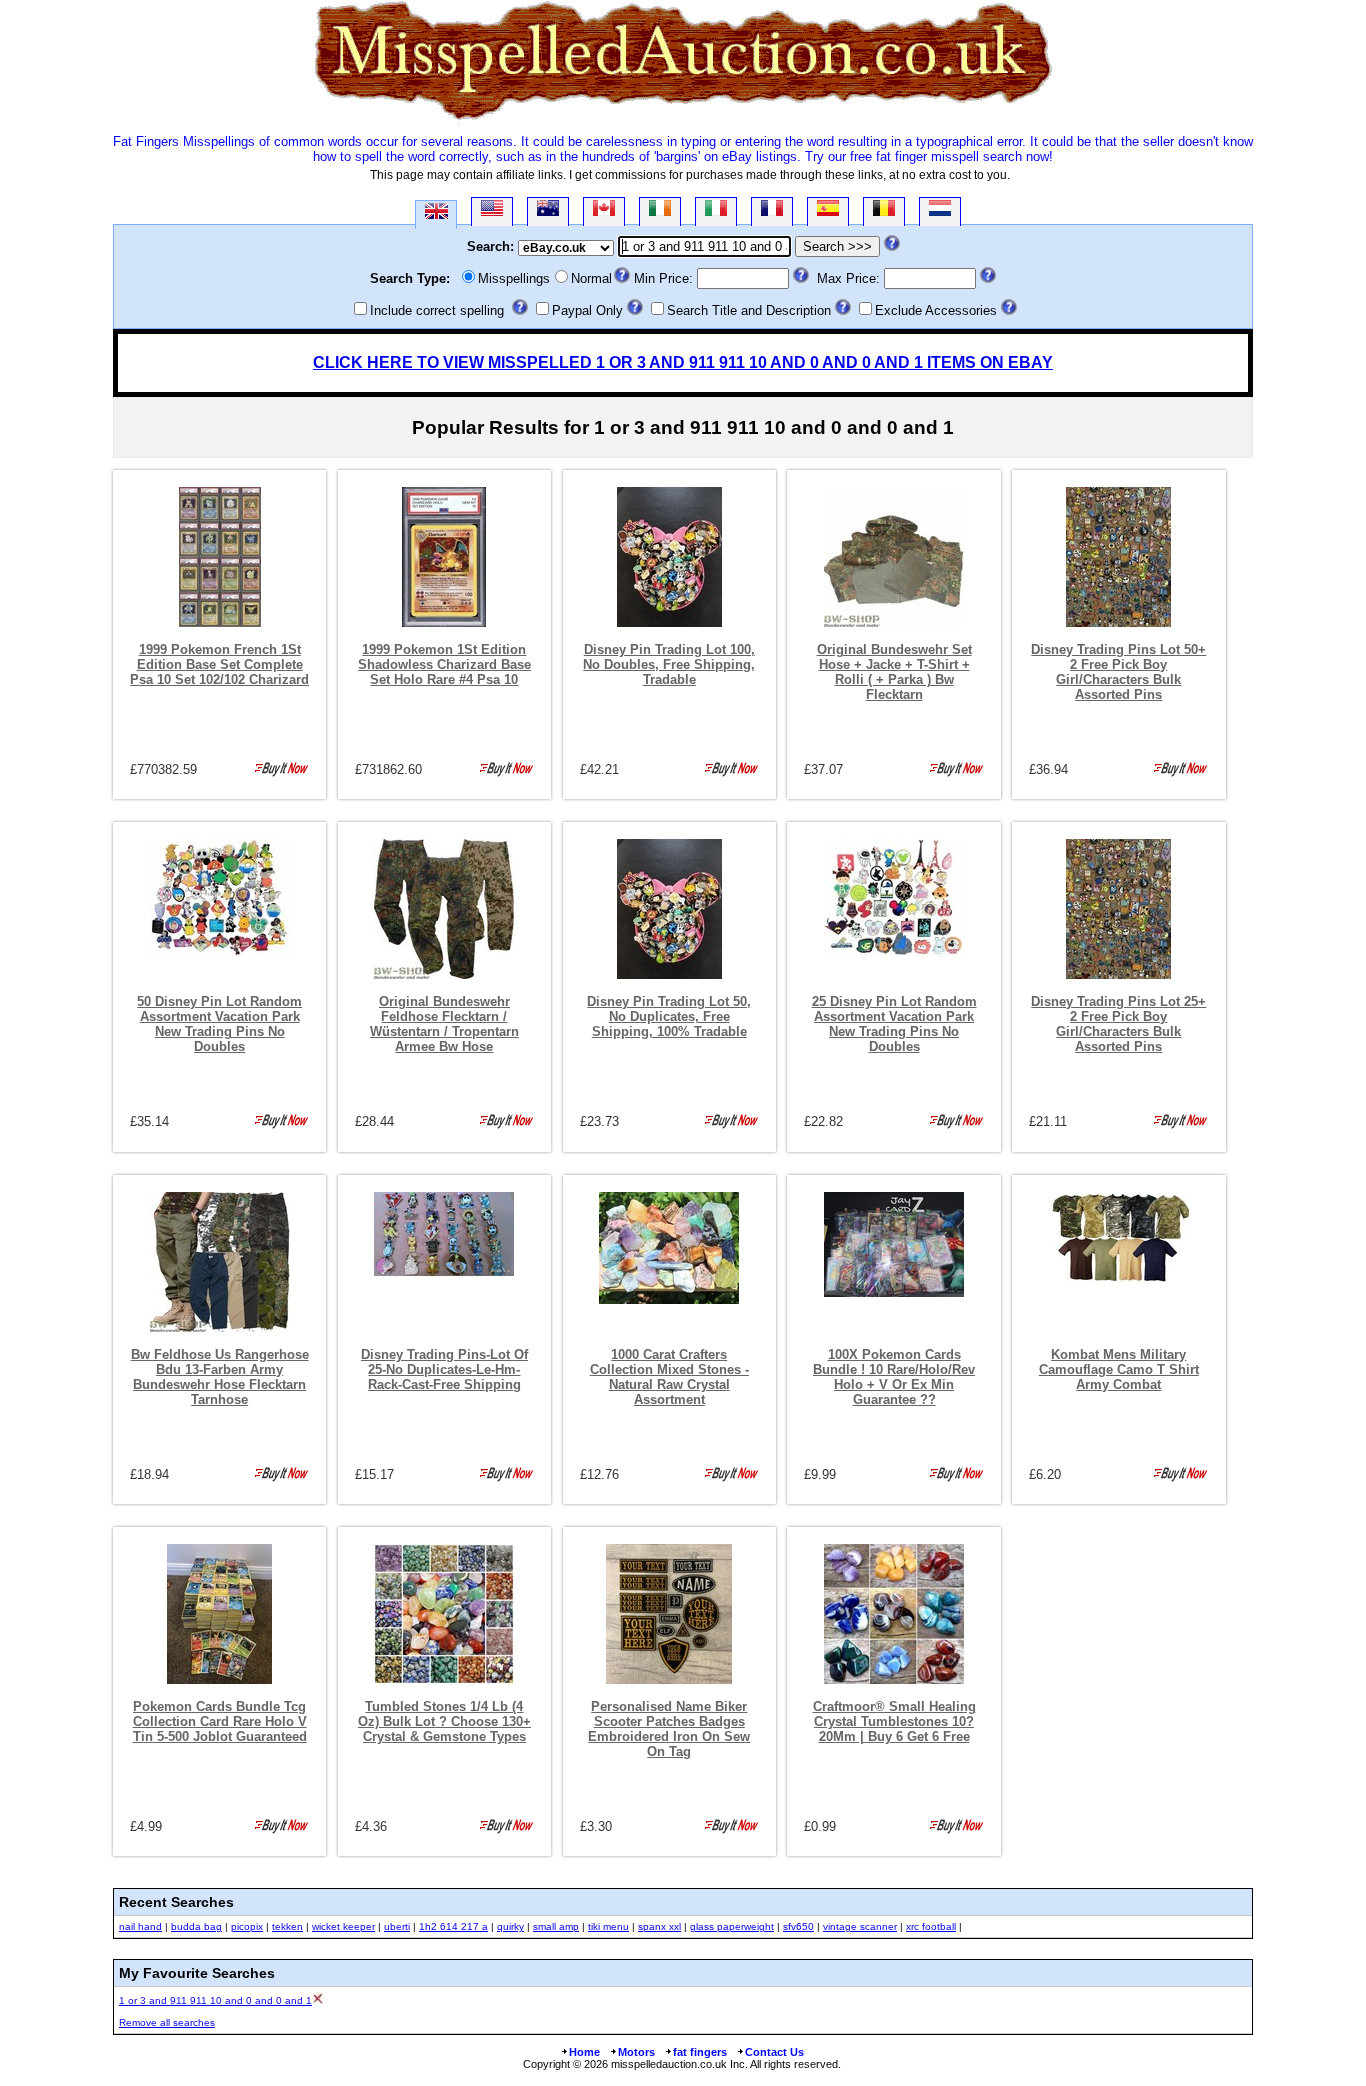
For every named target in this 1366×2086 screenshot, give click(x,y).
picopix (247, 1926)
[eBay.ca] (604, 211)
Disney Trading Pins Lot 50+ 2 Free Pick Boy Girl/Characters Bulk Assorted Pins (1118, 672)
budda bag (196, 1926)
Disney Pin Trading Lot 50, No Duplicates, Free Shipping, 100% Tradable (669, 1016)
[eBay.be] (884, 211)
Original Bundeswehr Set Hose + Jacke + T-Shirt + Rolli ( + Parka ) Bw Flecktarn (894, 672)
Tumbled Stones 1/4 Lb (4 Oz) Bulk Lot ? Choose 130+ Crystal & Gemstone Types (444, 1721)
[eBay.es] (828, 211)
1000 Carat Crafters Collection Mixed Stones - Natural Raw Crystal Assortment (669, 1377)
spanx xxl (659, 1926)
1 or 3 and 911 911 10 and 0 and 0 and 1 (215, 2000)
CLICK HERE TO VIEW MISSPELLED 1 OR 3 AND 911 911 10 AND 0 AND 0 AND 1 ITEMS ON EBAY (683, 362)
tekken (287, 1926)
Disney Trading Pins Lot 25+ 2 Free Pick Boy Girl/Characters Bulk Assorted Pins (1118, 1024)
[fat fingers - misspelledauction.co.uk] (683, 119)
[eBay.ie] (660, 211)
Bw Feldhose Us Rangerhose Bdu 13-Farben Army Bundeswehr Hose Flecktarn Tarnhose (220, 1377)
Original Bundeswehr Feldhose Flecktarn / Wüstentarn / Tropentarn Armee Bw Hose (444, 1024)
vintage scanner (860, 1926)
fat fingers (700, 2052)
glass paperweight (732, 1926)
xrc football (931, 1926)
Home (584, 2052)
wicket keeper (343, 1926)
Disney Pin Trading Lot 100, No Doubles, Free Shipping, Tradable (669, 664)
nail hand (140, 1926)
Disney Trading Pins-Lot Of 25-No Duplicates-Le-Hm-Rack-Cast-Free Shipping (444, 1369)
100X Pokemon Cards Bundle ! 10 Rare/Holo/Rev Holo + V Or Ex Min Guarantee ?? (894, 1377)
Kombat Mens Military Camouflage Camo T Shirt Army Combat (1119, 1369)
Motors (636, 2052)
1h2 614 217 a (453, 1926)
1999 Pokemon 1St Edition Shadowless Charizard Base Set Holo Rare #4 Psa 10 (444, 664)
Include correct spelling (437, 310)
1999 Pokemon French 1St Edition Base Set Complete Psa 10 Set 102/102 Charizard (219, 664)
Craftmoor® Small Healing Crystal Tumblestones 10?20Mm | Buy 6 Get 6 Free (894, 1721)
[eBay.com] (492, 211)
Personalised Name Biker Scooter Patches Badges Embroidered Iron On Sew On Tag (669, 1729)
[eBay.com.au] (548, 211)
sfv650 (798, 1926)
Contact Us (774, 2052)
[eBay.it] (716, 211)
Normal (591, 278)
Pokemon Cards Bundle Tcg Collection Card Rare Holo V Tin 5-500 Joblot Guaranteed (220, 1721)
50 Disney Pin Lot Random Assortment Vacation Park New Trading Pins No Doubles (219, 1024)
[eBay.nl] (940, 211)
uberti (397, 1926)
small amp (556, 1926)
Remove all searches (167, 2022)
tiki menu (608, 1926)
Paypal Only (587, 310)
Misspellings (514, 278)
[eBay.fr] (772, 211)
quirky (510, 1926)
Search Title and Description (749, 310)
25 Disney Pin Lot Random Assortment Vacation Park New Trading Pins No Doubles (894, 1024)
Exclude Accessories (936, 310)
